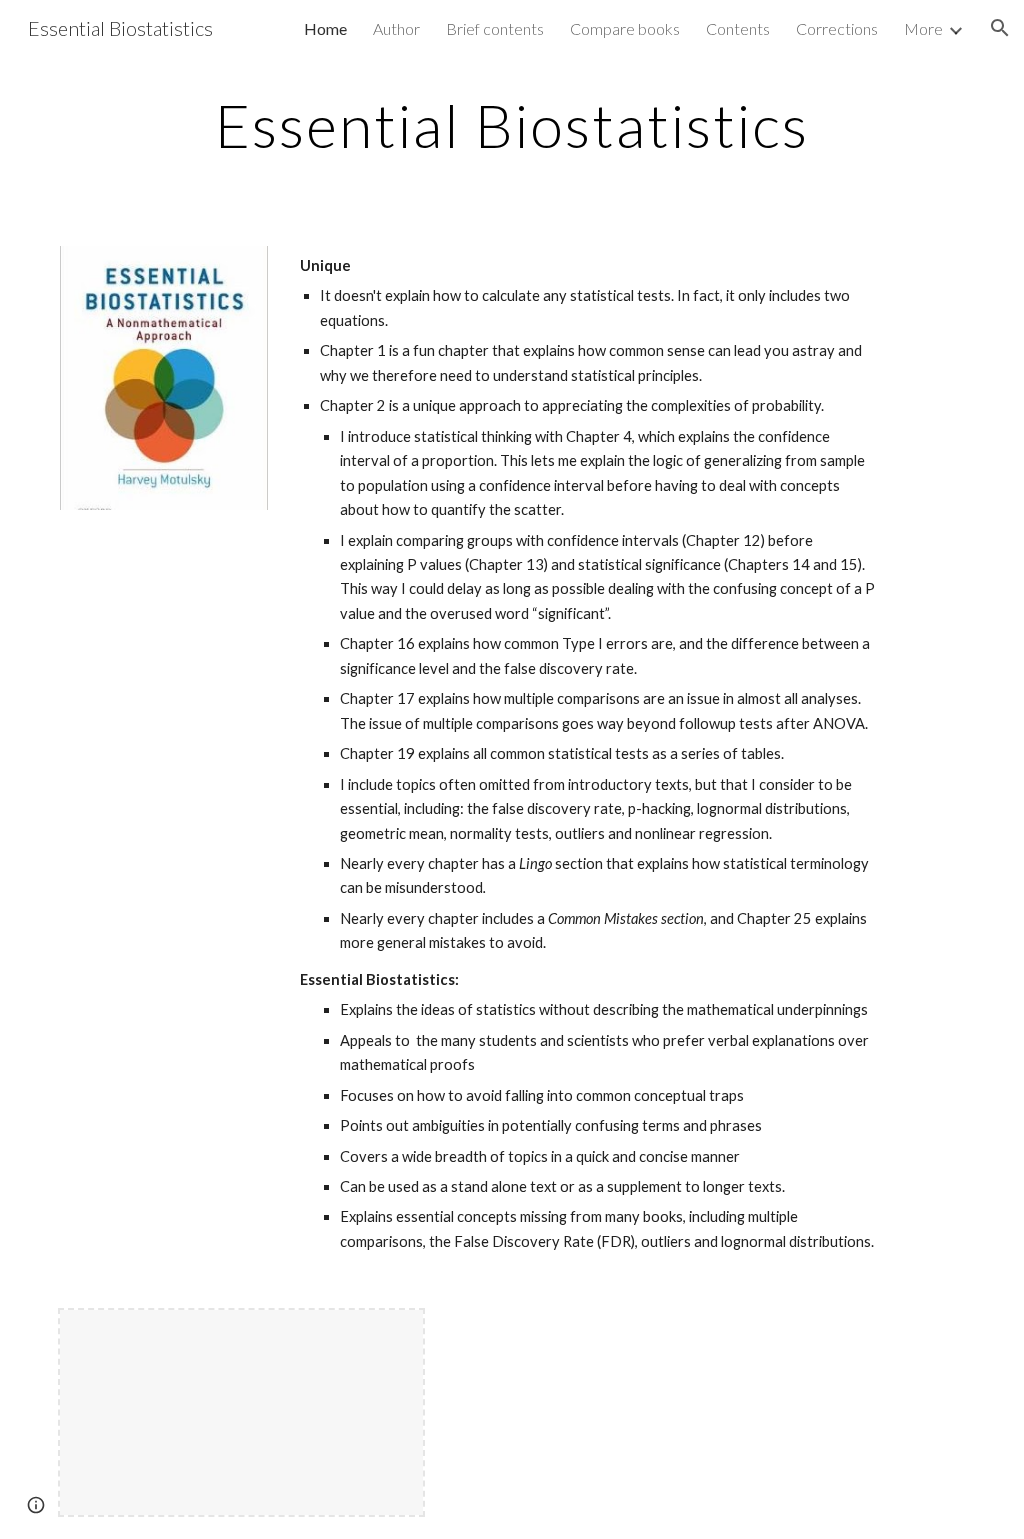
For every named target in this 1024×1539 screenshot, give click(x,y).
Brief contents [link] (495, 28)
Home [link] (325, 28)
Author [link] (396, 28)
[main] (512, 125)
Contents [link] (738, 28)
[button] (1000, 28)
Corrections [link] (837, 28)
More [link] (923, 28)
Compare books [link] (625, 28)
